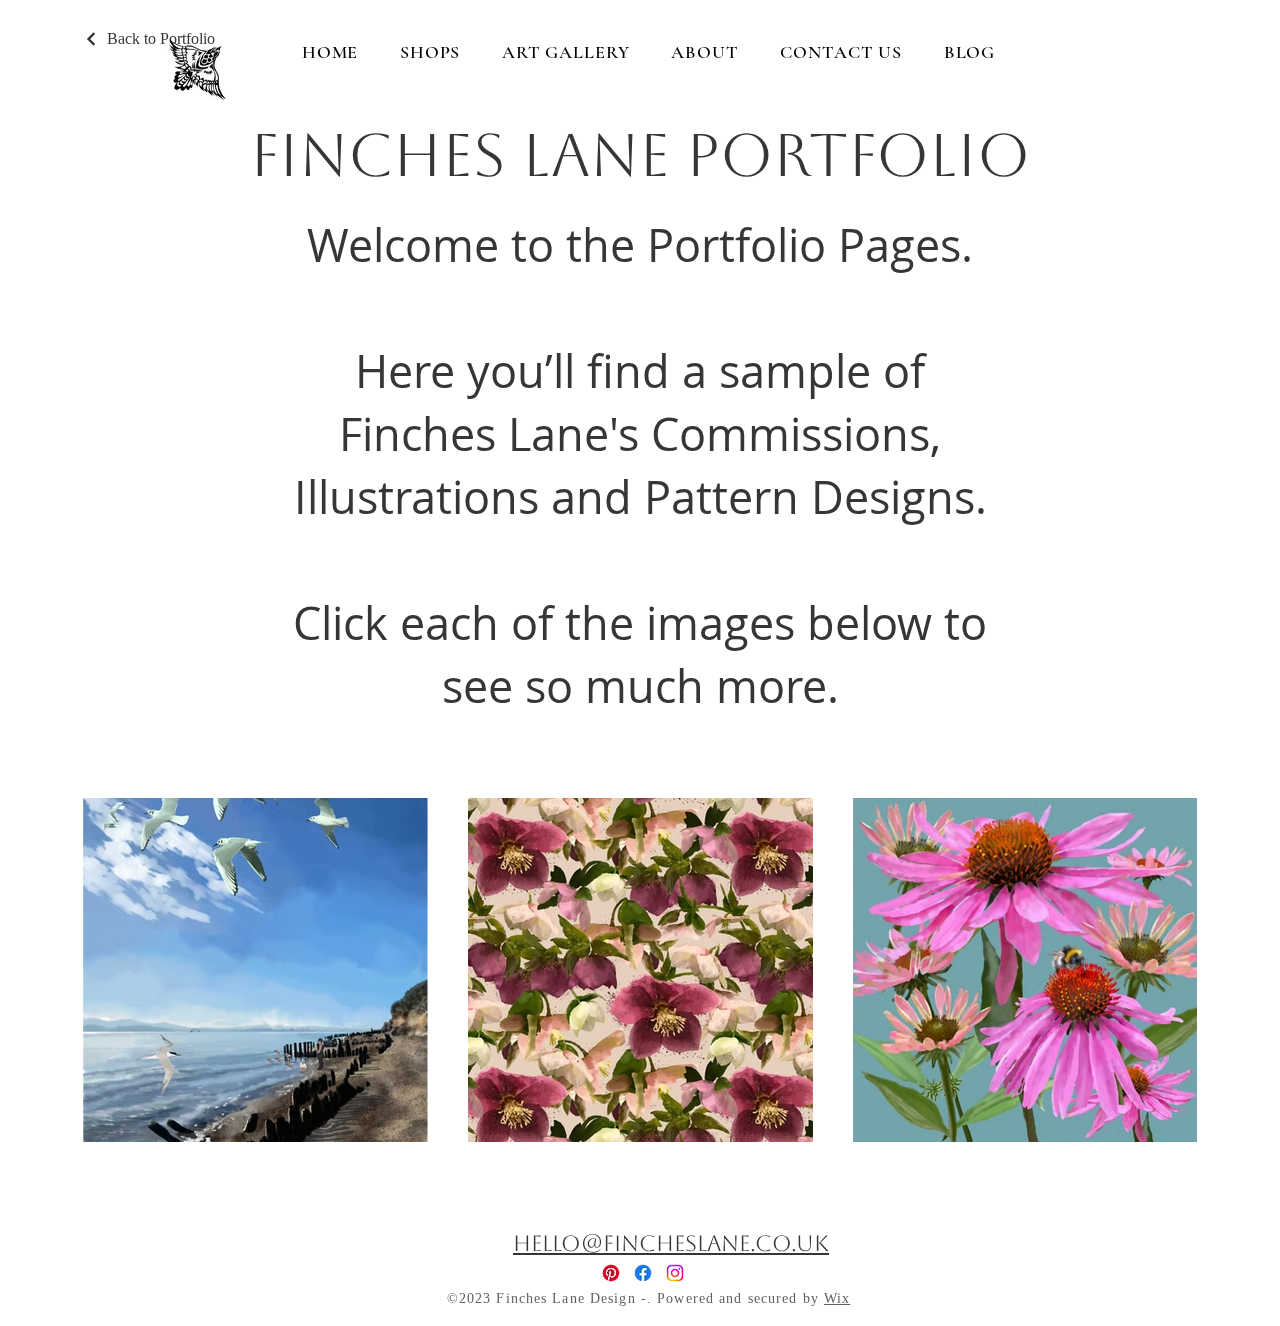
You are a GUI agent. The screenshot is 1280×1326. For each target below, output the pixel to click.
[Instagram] (675, 1273)
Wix (837, 1298)
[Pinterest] (611, 1273)
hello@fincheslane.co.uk (671, 1243)
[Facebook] (643, 1273)
